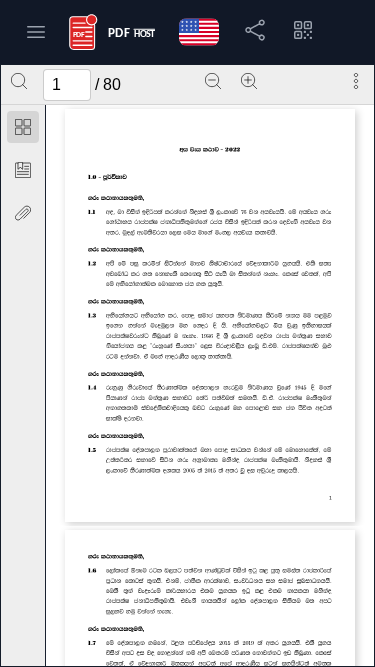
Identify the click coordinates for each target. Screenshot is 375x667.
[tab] (23, 130)
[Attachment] (23, 213)
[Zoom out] (213, 81)
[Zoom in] (249, 81)
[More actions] (356, 81)
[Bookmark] (23, 170)
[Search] (19, 81)
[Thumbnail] (23, 127)
